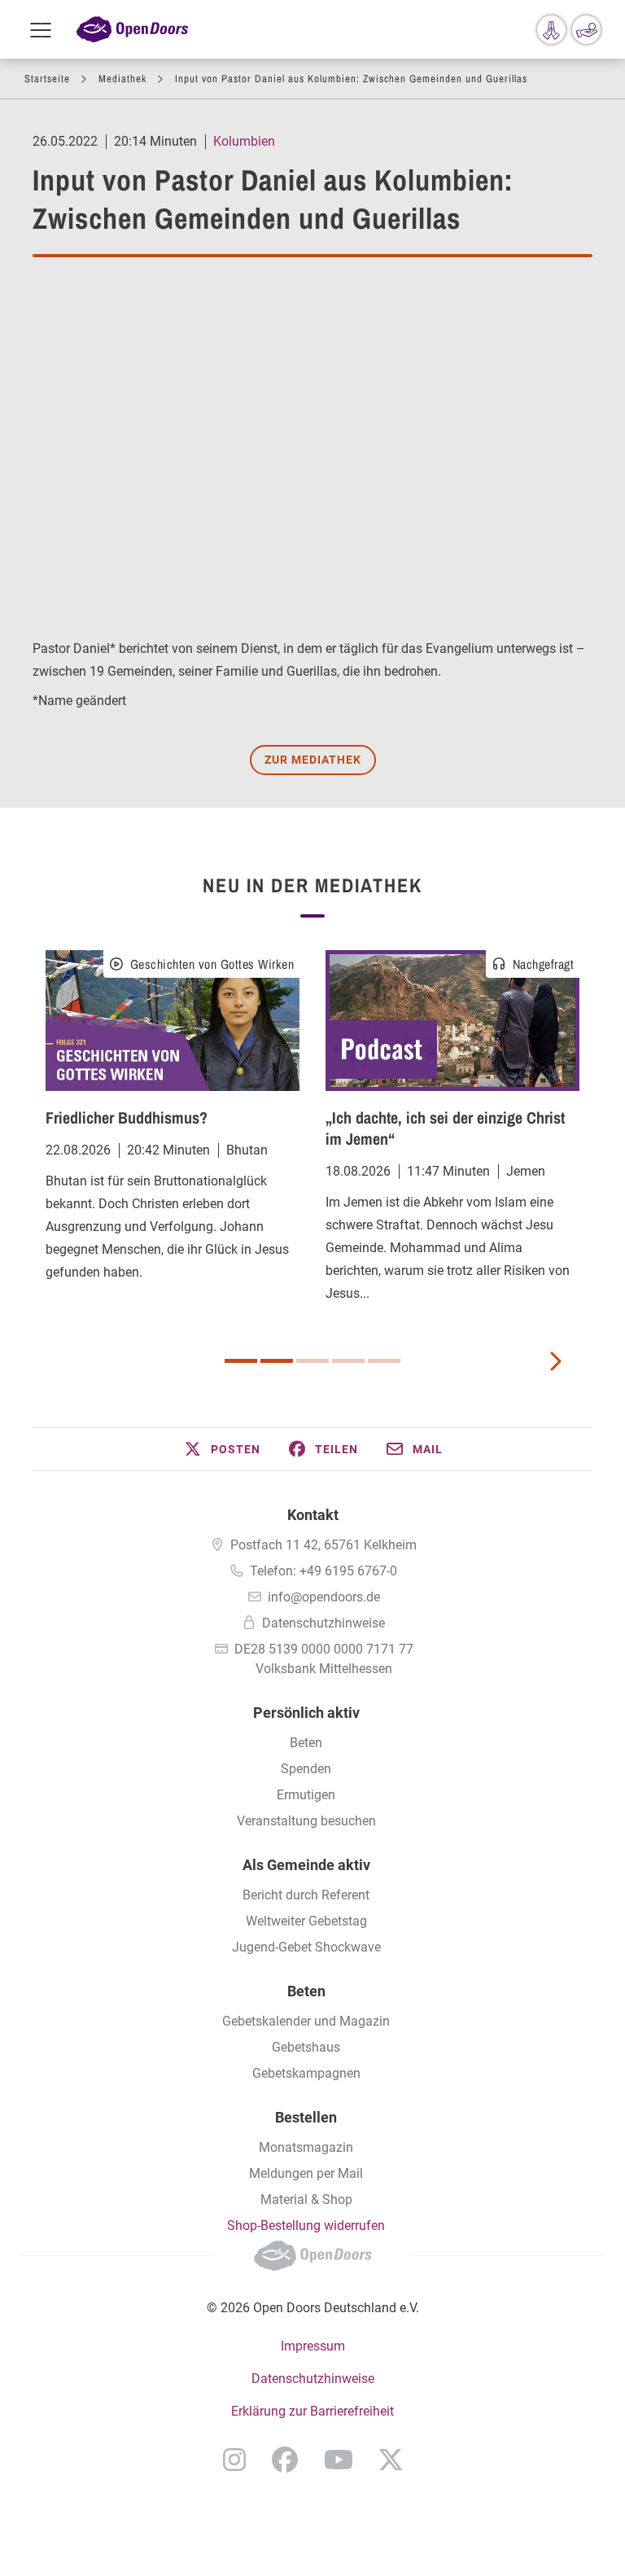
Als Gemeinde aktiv (306, 1865)
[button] (221, 1449)
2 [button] (277, 1361)
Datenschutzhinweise (323, 1623)
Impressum (313, 2346)
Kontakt (313, 1515)
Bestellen (306, 2117)
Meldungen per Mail (306, 2173)
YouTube (339, 2460)
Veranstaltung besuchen (306, 1821)
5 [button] (384, 1361)
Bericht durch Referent (306, 1895)
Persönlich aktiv (306, 1713)
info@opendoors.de (324, 1597)
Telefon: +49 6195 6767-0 (323, 1571)
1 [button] (241, 1361)
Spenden (306, 1769)
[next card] (555, 1360)
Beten (306, 1743)
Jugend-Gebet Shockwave (306, 1947)
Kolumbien (244, 141)
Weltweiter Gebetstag (306, 1921)
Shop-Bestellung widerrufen (306, 2226)
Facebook (285, 2460)
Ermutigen (306, 1795)
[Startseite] (132, 30)
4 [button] (348, 1361)
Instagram (234, 2460)
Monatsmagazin (306, 2147)
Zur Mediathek (313, 760)
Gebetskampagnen (306, 2073)
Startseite (47, 79)
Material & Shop (306, 2199)
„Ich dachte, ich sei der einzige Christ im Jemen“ (445, 1128)
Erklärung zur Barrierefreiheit (312, 2411)
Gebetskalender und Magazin (306, 2021)
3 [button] (312, 1361)
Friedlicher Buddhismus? (127, 1117)
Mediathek (122, 79)
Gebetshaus (306, 2047)
